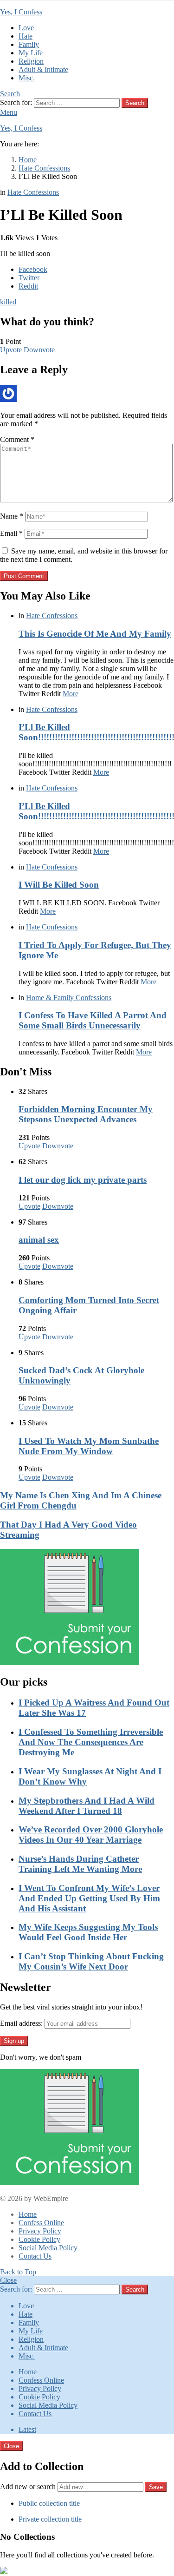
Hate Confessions (52, 616)
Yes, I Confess (21, 12)
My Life (31, 53)
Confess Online (41, 2223)
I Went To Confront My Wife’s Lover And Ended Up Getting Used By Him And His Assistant (89, 1898)
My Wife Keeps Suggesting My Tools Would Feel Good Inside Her (88, 1932)
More (71, 694)
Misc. (27, 78)
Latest (27, 2429)
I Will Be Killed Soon (59, 885)
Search (135, 103)
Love (26, 28)
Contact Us (35, 2256)
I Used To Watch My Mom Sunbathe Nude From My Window (89, 1446)
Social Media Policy (48, 2248)
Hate (26, 36)
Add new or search (29, 2487)
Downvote (39, 350)
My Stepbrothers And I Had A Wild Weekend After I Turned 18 (87, 1806)
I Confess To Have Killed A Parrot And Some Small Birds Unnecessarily (93, 1020)
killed (8, 302)
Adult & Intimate (43, 69)
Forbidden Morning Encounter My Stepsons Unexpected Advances (86, 1114)
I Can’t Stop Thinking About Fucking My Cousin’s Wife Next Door (91, 1961)
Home (28, 2214)
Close (8, 2280)
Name (12, 516)
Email (11, 533)
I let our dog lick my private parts (83, 1180)
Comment (17, 439)
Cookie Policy (39, 2239)
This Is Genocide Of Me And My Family (95, 634)
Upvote (11, 350)
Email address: (21, 2023)
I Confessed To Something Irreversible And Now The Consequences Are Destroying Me (91, 1742)
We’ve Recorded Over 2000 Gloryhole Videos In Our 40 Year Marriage (91, 1835)
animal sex (39, 1240)
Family (29, 44)
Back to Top (18, 2272)
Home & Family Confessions (69, 998)
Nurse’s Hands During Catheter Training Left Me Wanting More (80, 1864)
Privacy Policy (40, 2231)
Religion (31, 61)
